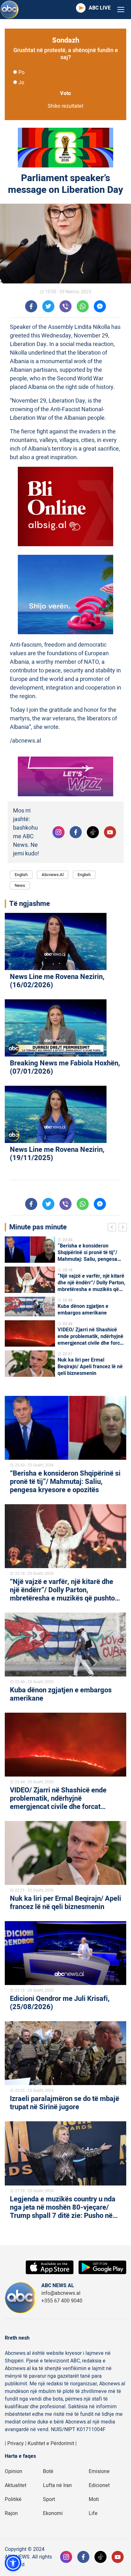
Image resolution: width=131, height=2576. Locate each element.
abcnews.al (53, 875)
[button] (13, 2563)
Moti (94, 2499)
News (20, 885)
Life (93, 2513)
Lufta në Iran (57, 2485)
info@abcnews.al (61, 2293)
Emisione (99, 2471)
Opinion (14, 2471)
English (21, 875)
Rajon (11, 2513)
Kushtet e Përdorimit (51, 2443)
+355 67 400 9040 (62, 2301)
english (84, 875)
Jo (21, 83)
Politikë (13, 2499)
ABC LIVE (100, 8)
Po (21, 72)
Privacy (16, 2443)
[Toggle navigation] (121, 10)
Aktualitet (16, 2485)
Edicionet (99, 2485)
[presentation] (113, 1228)
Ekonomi (53, 2513)
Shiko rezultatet (65, 106)
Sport (49, 2499)
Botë (48, 2471)
